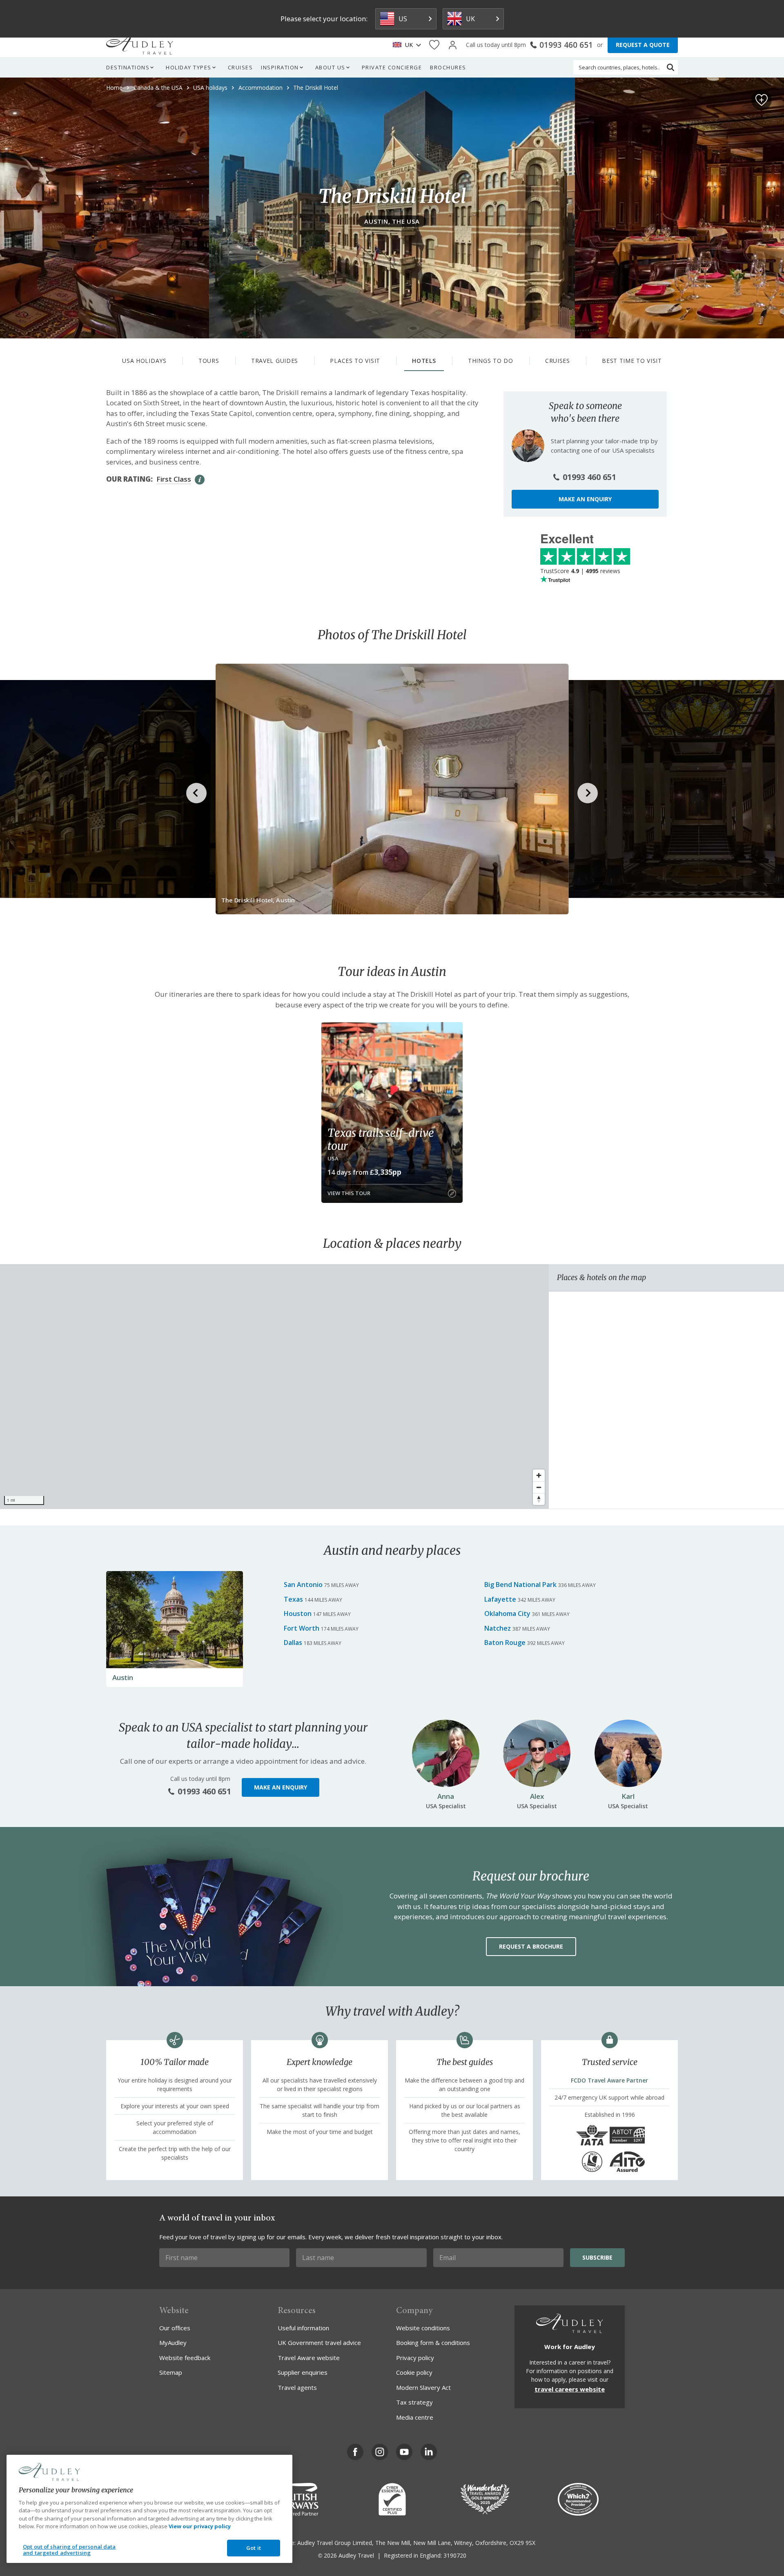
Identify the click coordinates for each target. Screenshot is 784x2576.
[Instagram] (380, 2452)
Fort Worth (302, 1628)
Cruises (241, 67)
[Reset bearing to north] (539, 1499)
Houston (298, 1614)
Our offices (175, 2328)
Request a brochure (531, 1946)
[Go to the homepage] (140, 45)
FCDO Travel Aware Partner (609, 2080)
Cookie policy (414, 2372)
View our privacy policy (200, 2526)
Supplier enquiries (303, 2372)
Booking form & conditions (433, 2343)
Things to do (490, 361)
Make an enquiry (585, 499)
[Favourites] (434, 45)
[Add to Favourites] (762, 100)
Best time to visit (632, 361)
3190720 (455, 2555)
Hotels (424, 361)
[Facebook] (355, 2452)
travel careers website (570, 2389)
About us (330, 67)
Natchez (498, 1628)
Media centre (415, 2417)
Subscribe (597, 2257)
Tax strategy (414, 2402)
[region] (274, 1387)
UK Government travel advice (319, 2343)
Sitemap (171, 2372)
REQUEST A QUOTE (643, 45)
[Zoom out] (539, 1487)
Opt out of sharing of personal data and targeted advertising (69, 2550)
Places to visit (355, 361)
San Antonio (303, 1585)
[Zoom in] (539, 1475)
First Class (174, 479)
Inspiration (280, 67)
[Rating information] (200, 480)
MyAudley (173, 2343)
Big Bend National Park (520, 1585)
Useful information (303, 2328)
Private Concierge (392, 67)
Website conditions (423, 2328)
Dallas (293, 1643)
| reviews (580, 571)
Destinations (128, 67)
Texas (293, 1599)
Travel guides (275, 361)
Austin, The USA (392, 221)
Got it (254, 2548)
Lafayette (500, 1599)
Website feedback (185, 2358)
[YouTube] (404, 2452)
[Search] (670, 67)
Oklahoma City (507, 1614)
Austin (123, 1677)
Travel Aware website (309, 2358)
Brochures (448, 67)
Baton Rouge (505, 1643)
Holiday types (189, 67)
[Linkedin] (429, 2452)
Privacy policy (415, 2358)
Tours (209, 361)
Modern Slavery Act (423, 2387)
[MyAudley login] (453, 45)
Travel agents (297, 2387)
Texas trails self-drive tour (381, 1139)
